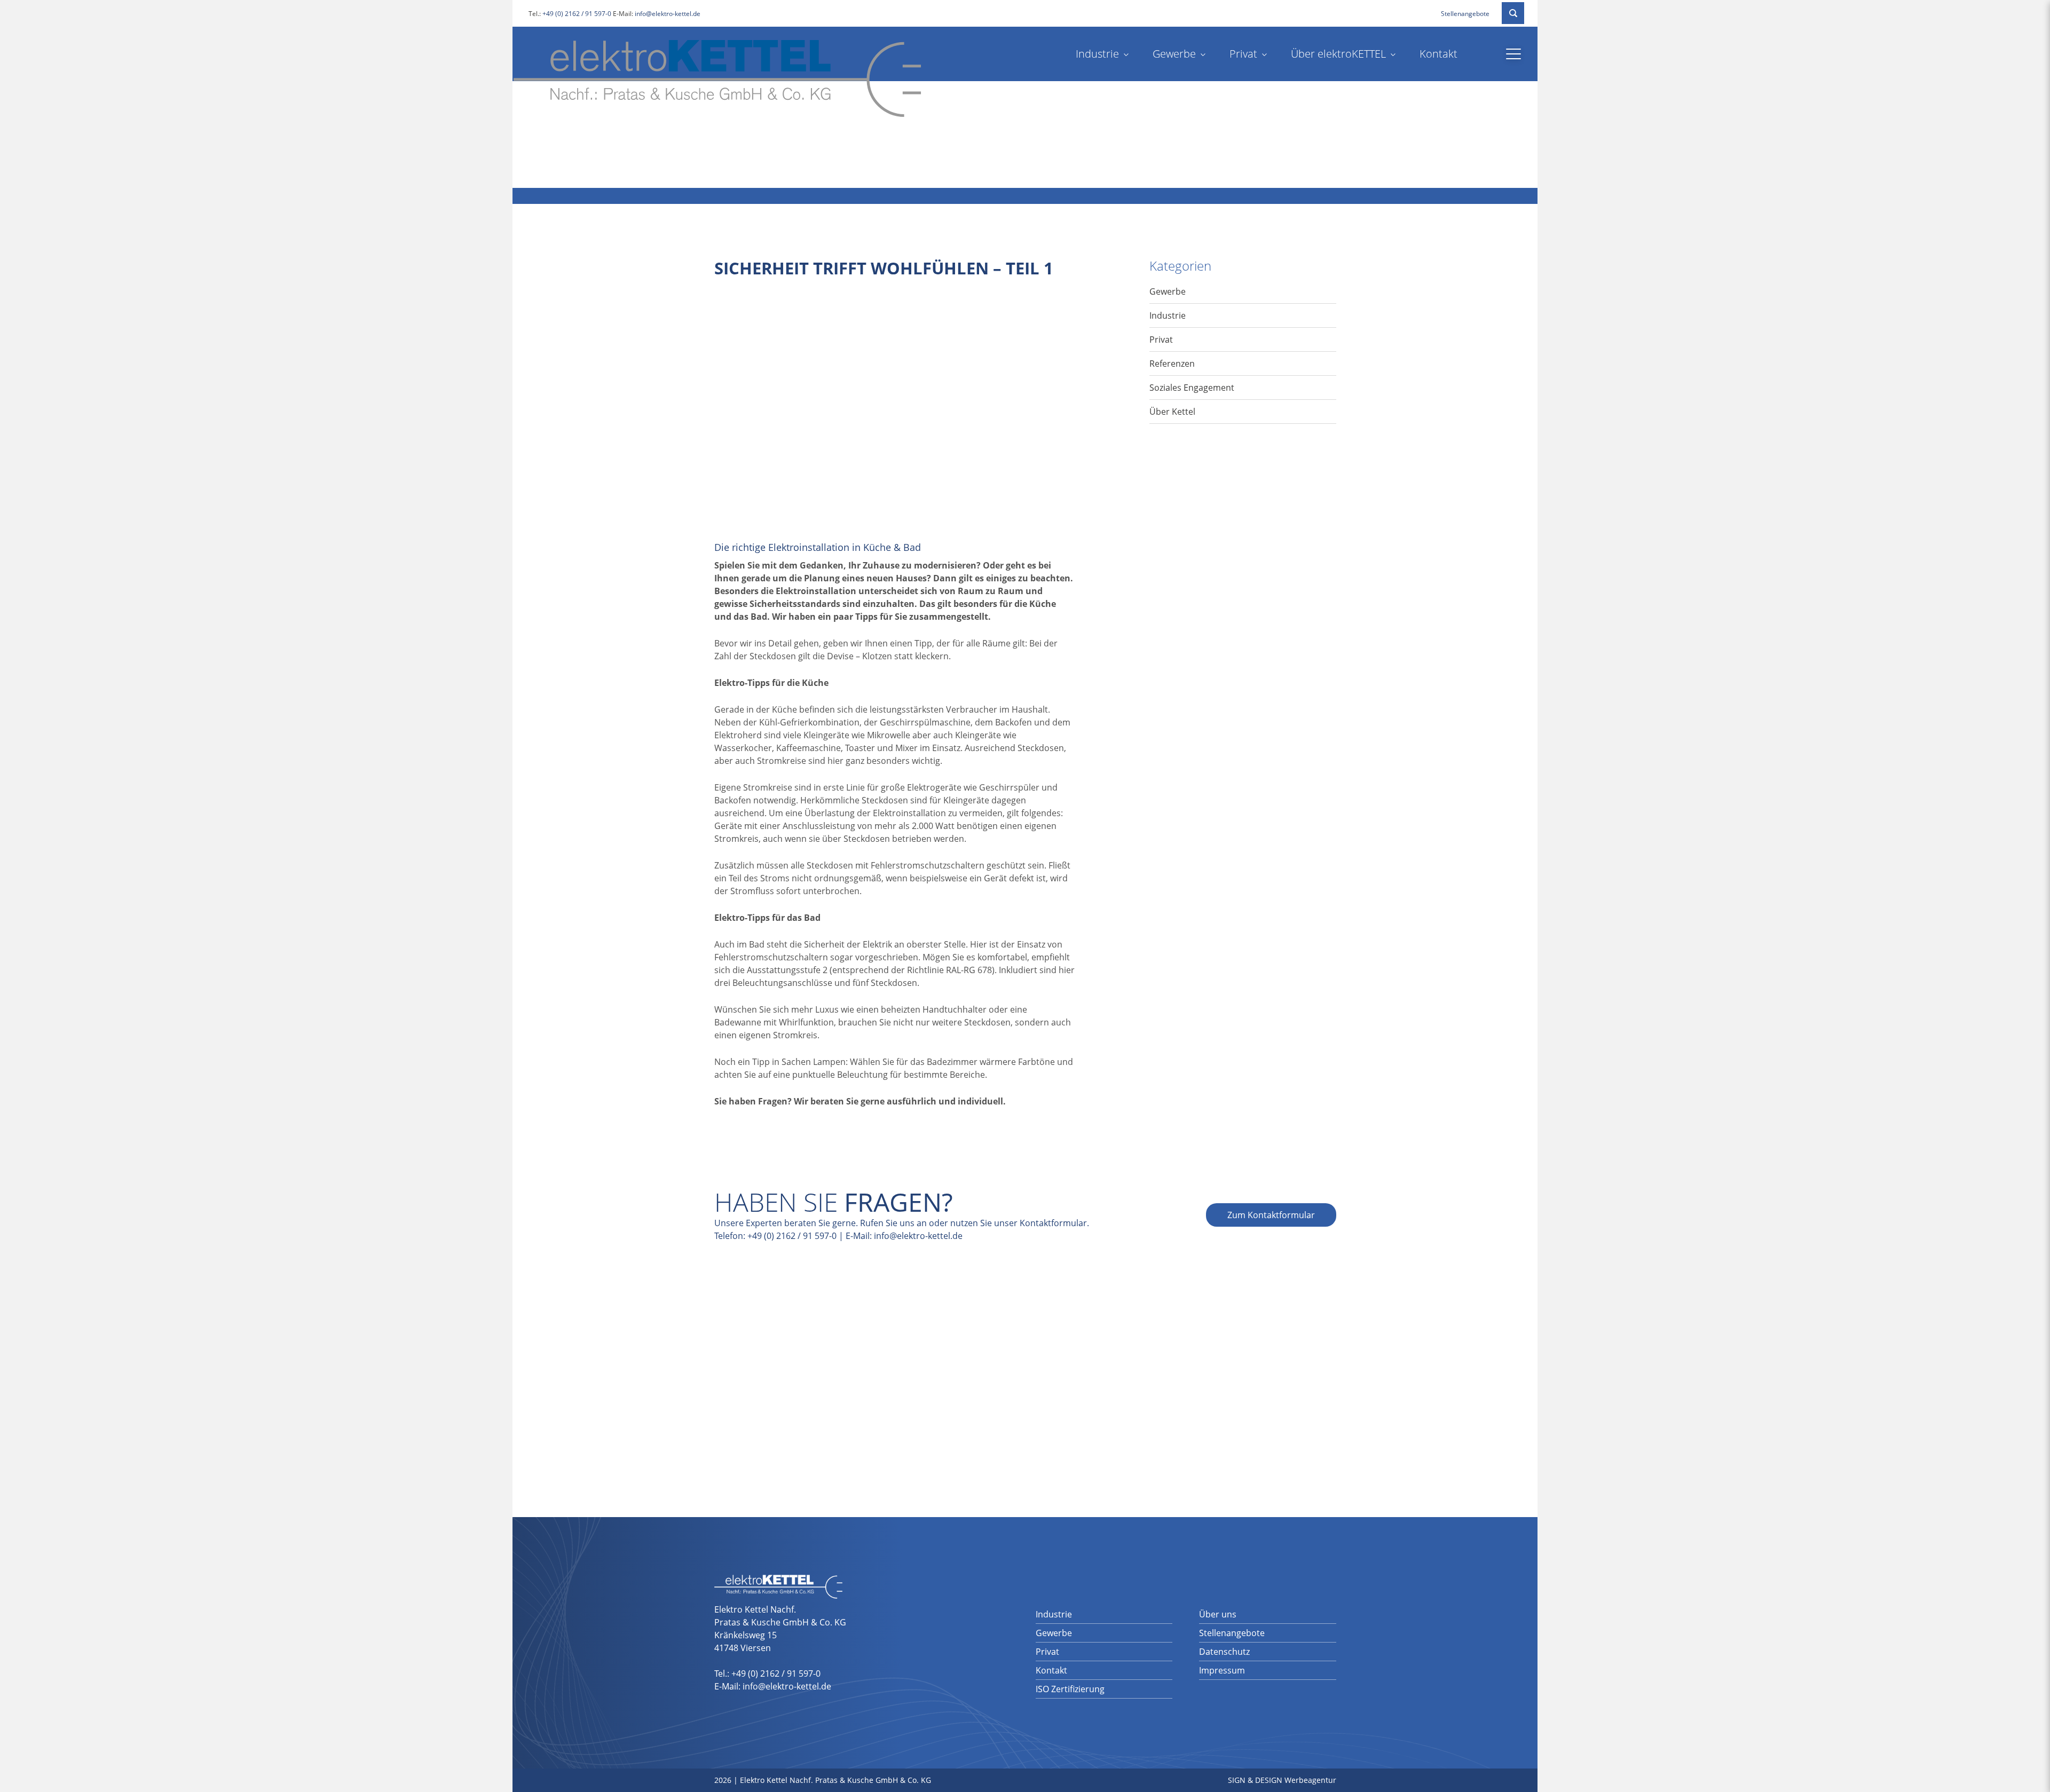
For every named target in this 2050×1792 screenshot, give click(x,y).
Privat (1243, 54)
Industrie (1097, 54)
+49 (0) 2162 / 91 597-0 (577, 14)
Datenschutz (1224, 1652)
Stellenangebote (1465, 14)
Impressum (1222, 1670)
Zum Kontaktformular (1271, 1215)
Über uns (1218, 1614)
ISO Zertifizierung (1070, 1689)
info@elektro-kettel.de (668, 14)
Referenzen (1172, 364)
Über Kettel (1172, 412)
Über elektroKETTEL (1338, 54)
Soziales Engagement (1192, 388)
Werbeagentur (1310, 1780)
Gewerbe (1174, 54)
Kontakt (1438, 54)
